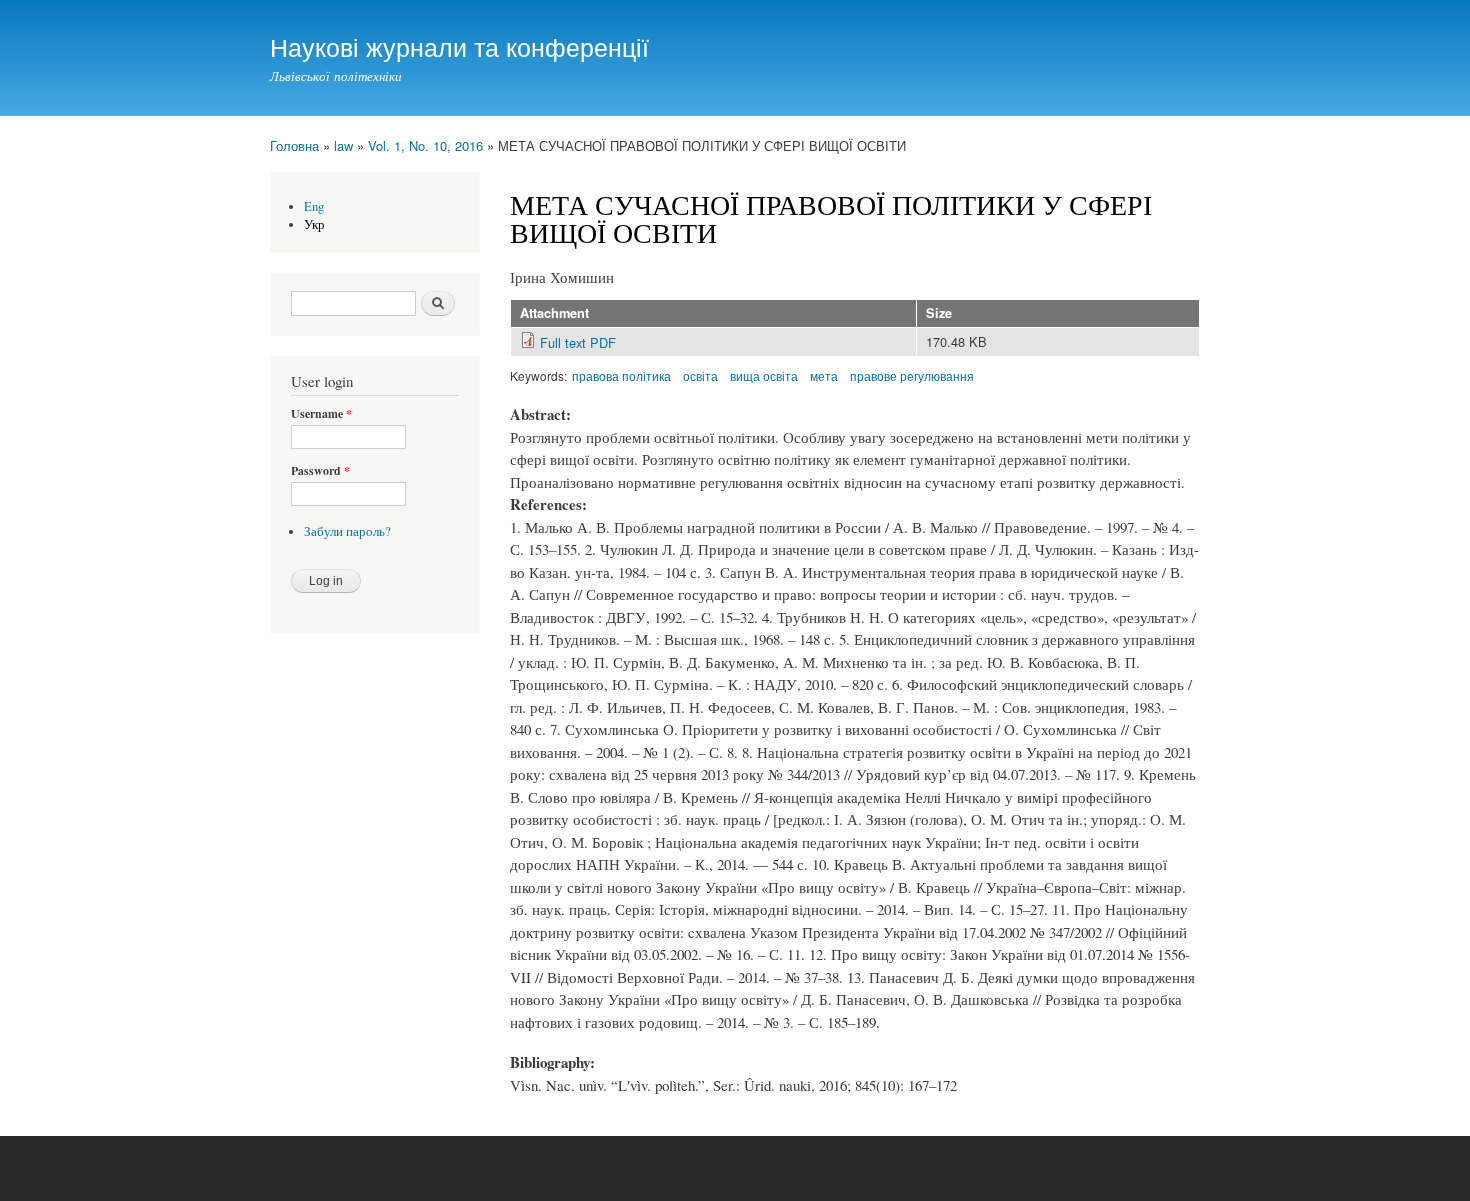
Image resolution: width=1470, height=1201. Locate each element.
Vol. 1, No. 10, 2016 (425, 145)
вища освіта (764, 375)
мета (824, 375)
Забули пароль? (347, 531)
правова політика (621, 375)
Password (320, 471)
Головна (294, 145)
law (343, 145)
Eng (314, 206)
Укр (314, 224)
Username (321, 414)
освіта (700, 375)
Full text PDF (578, 342)
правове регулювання (912, 375)
